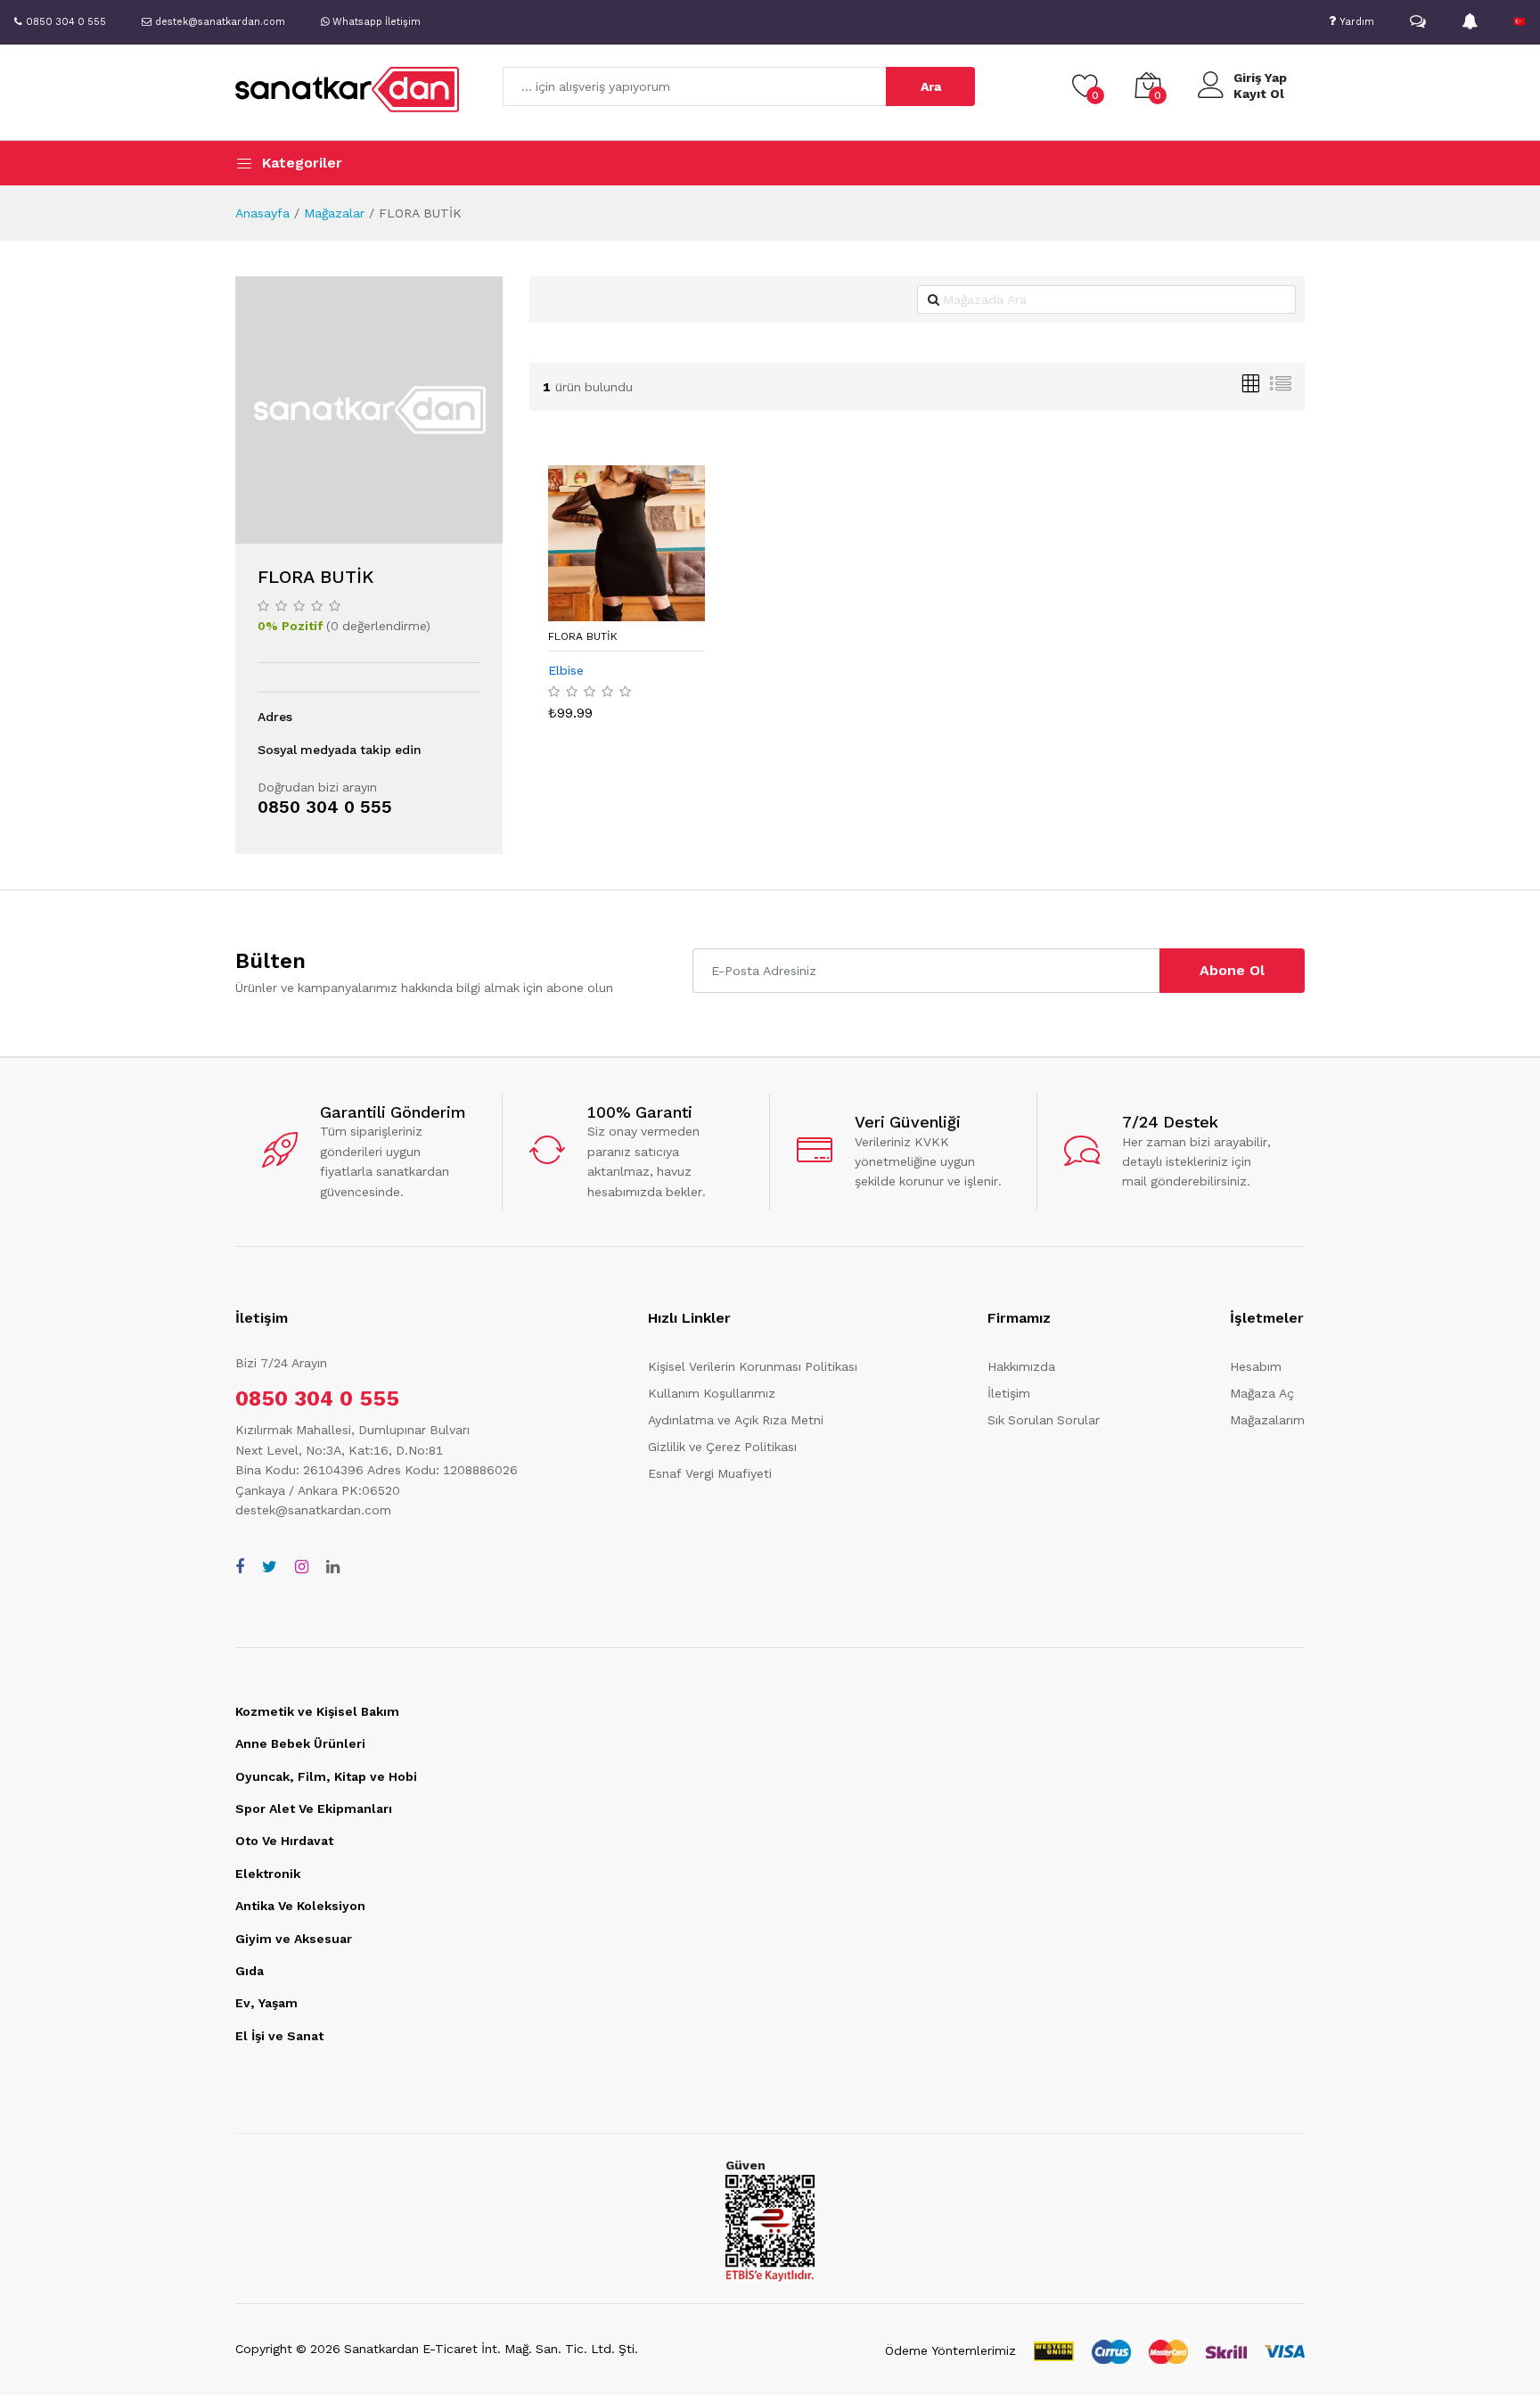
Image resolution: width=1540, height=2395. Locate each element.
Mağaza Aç (1262, 1393)
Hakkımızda (1021, 1366)
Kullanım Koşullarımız (712, 1393)
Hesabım (1256, 1366)
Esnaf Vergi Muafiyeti (710, 1473)
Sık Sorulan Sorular (1044, 1420)
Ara (931, 86)
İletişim (1009, 1393)
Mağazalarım (1267, 1420)
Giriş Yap (1260, 78)
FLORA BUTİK (583, 636)
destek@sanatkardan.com (313, 1510)
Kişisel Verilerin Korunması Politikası (753, 1366)
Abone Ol (1232, 970)
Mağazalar (334, 213)
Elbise (566, 670)
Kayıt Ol (1259, 94)
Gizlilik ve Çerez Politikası (722, 1447)
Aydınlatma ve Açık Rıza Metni (736, 1420)
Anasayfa (262, 213)
